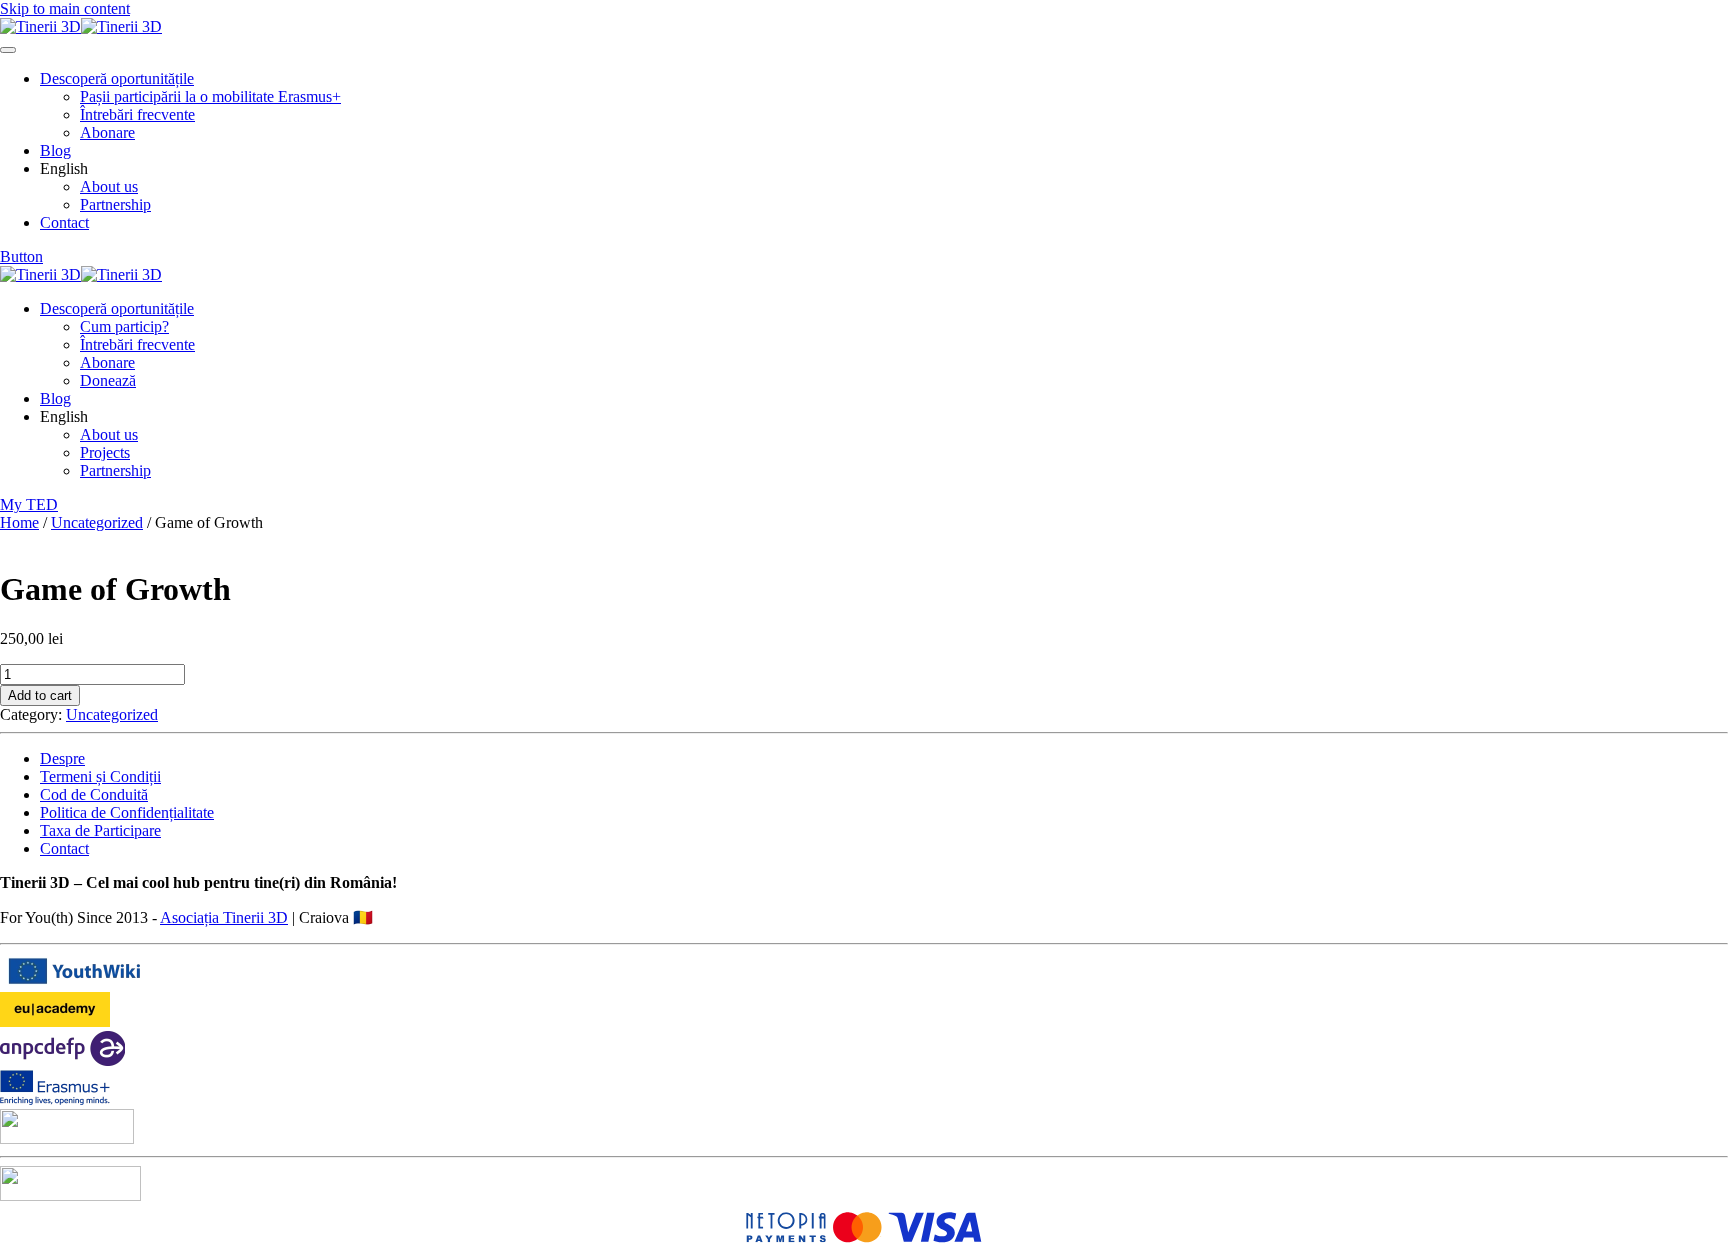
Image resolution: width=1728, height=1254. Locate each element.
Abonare (107, 132)
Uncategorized (97, 522)
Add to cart (40, 695)
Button (21, 256)
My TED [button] (29, 504)
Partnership (115, 204)
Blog (55, 150)
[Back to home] (81, 26)
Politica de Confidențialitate (127, 812)
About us (109, 186)
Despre (62, 758)
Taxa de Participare (100, 830)
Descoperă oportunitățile (117, 78)
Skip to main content (65, 8)
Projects (105, 452)
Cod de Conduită (94, 794)
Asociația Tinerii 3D (224, 917)
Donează (108, 380)
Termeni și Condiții (100, 776)
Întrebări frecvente (137, 114)
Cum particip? (124, 326)
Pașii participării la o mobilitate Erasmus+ (210, 96)
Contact (64, 222)
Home (19, 522)
